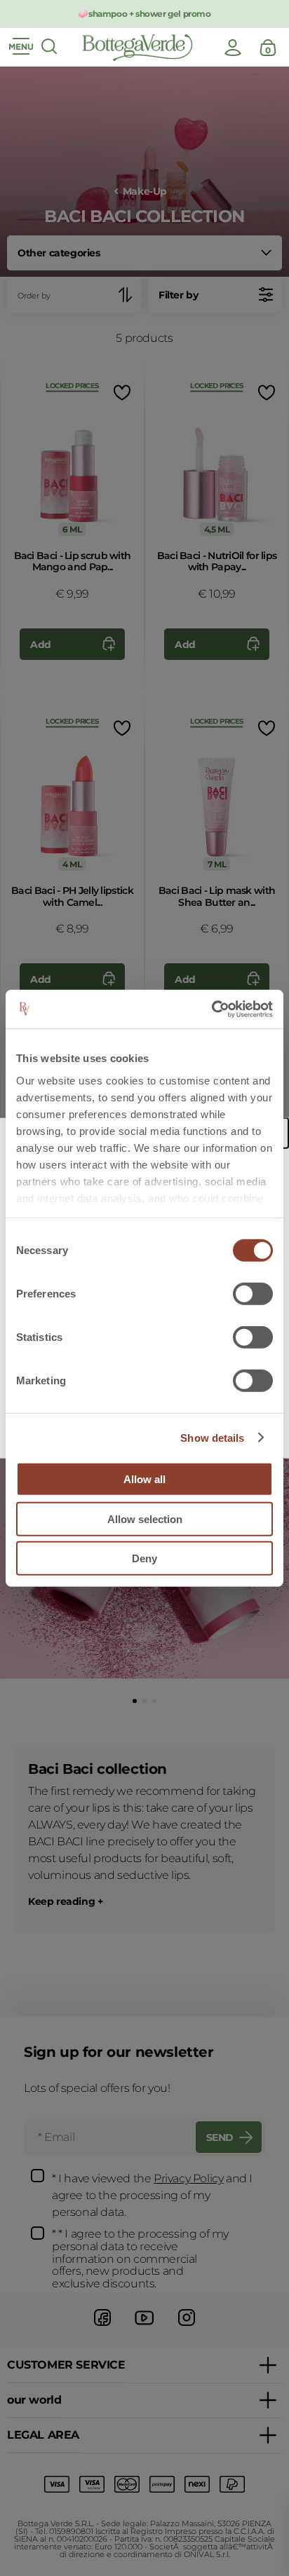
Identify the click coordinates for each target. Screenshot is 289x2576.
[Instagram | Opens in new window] (187, 2328)
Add (41, 645)
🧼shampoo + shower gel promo (144, 14)
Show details (212, 1437)
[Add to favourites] (121, 393)
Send (220, 2137)
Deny (144, 1558)
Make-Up (145, 192)
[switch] (253, 1294)
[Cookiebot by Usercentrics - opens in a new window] (211, 1009)
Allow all (144, 1479)
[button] (135, 1701)
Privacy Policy (188, 2178)
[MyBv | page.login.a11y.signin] (233, 48)
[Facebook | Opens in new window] (102, 2328)
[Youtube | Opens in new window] (144, 2328)
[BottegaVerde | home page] (137, 48)
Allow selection (145, 1518)
